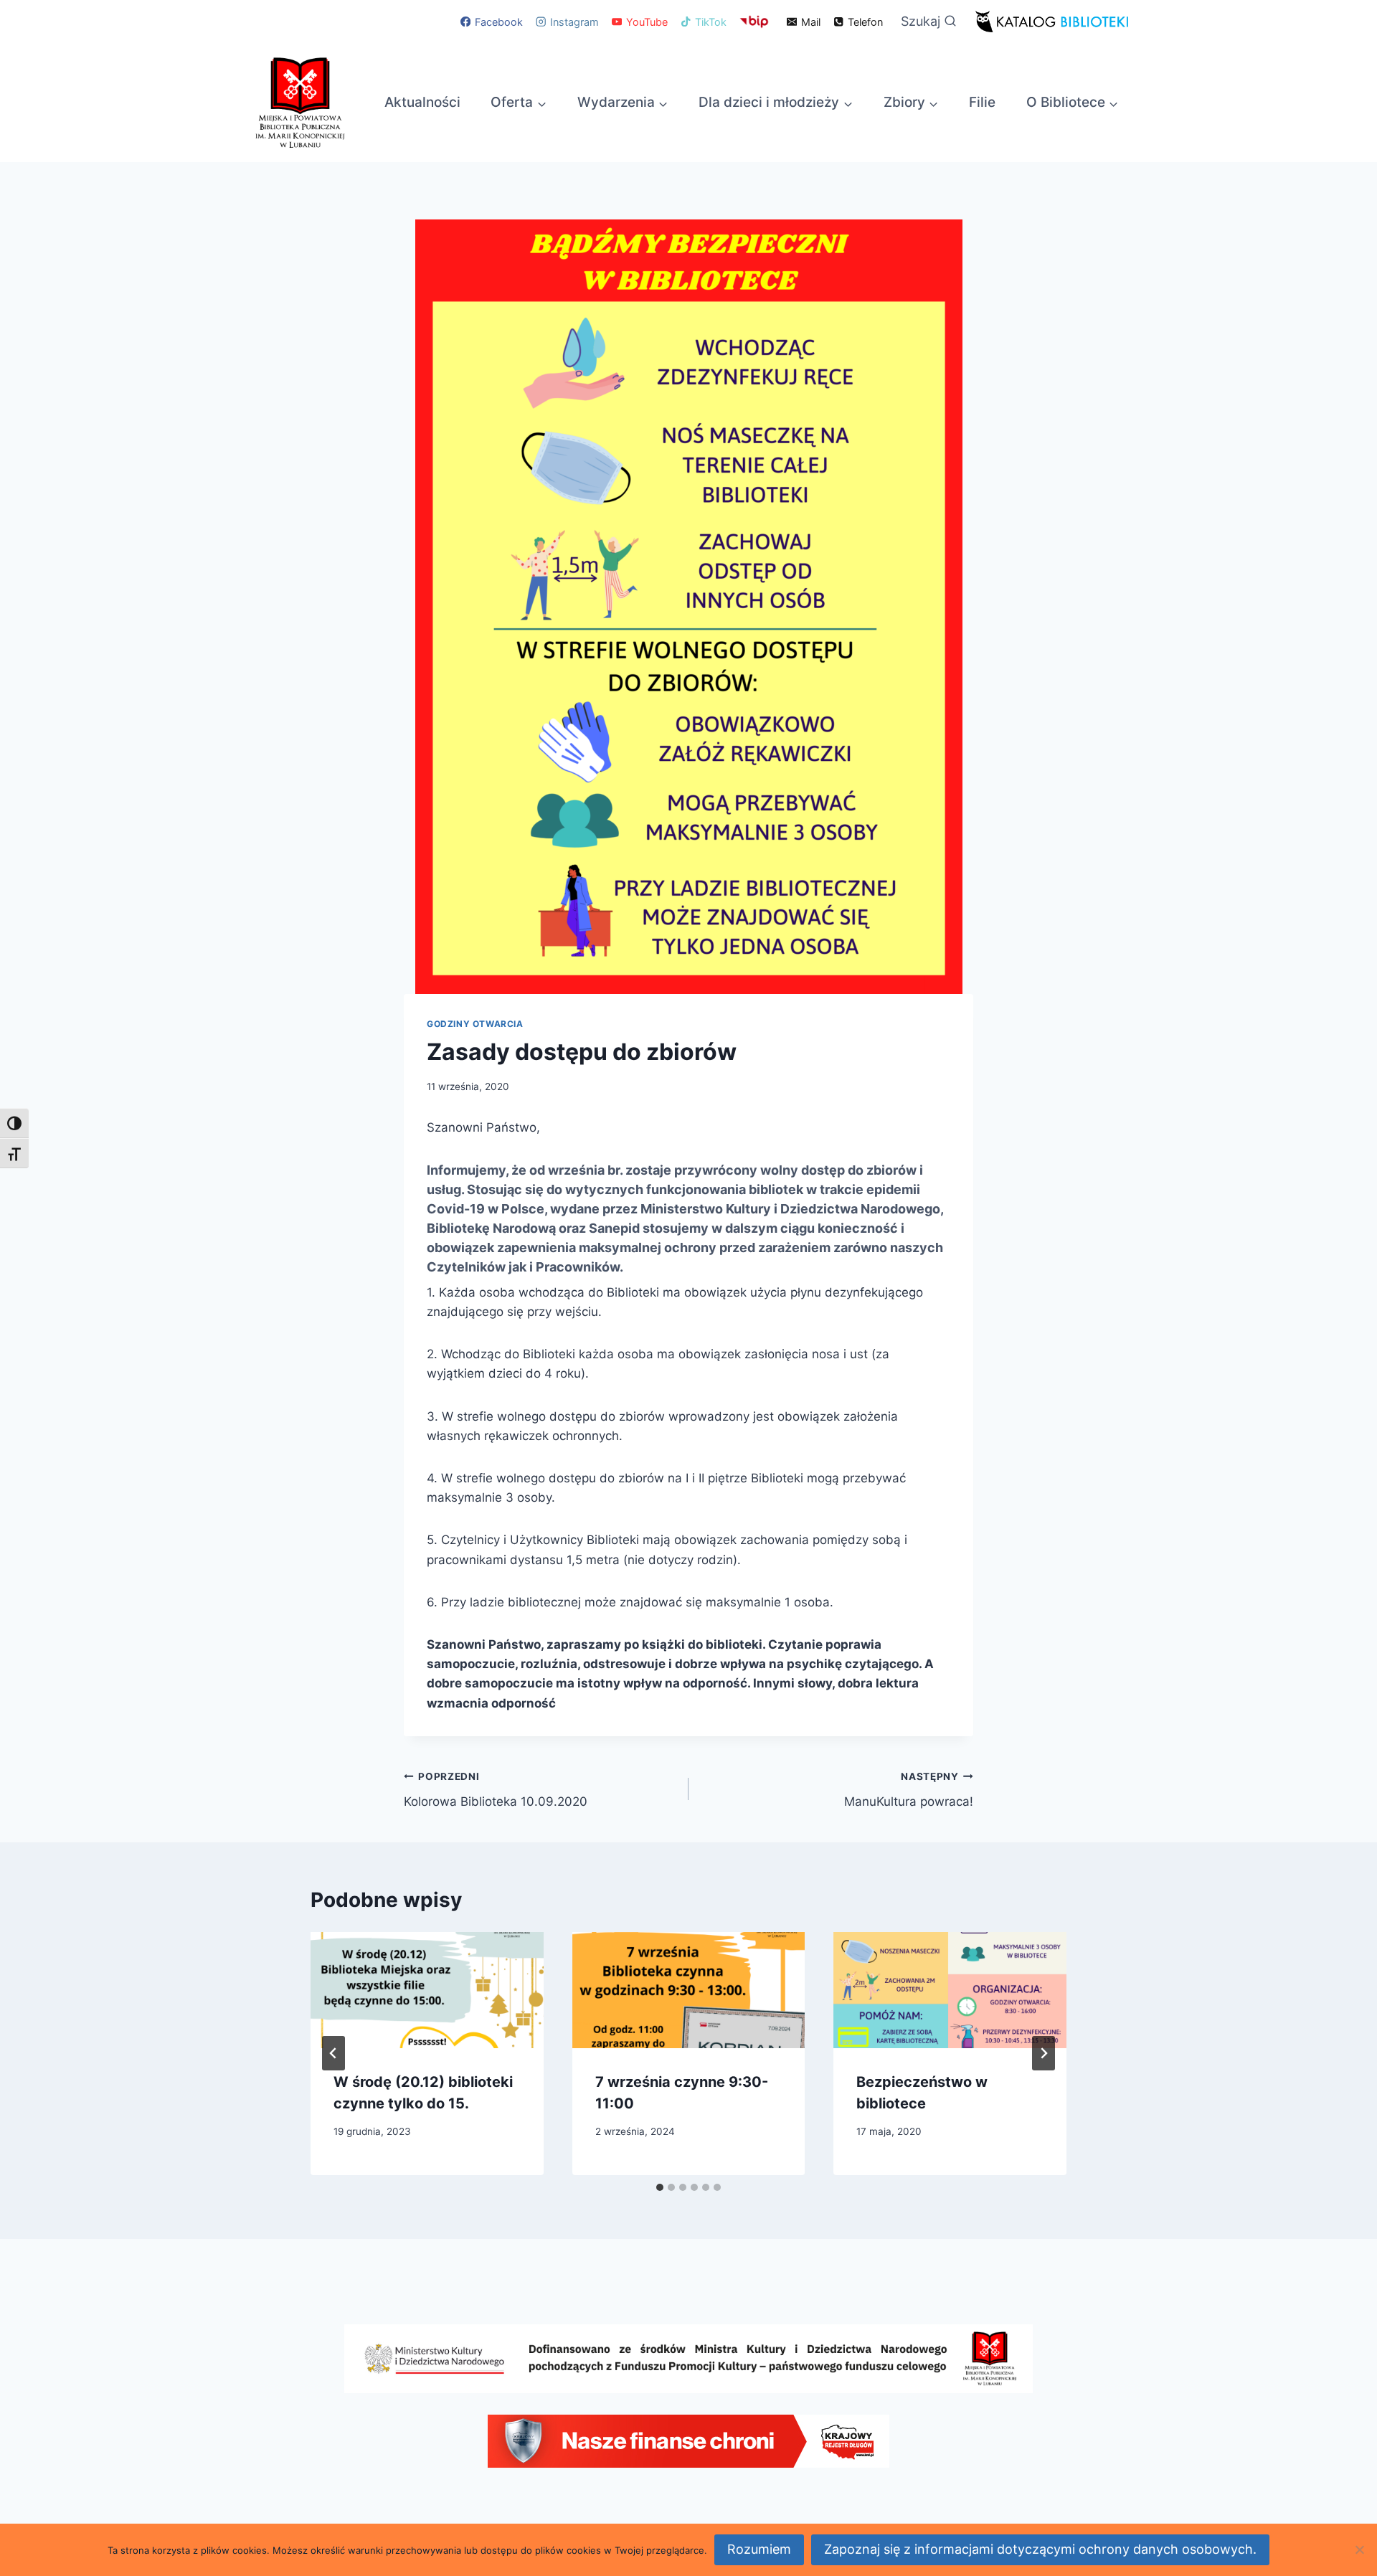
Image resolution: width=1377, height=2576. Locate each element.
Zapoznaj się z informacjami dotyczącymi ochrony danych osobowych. (1040, 2549)
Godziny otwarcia (475, 1024)
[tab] (660, 2187)
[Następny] (1044, 2053)
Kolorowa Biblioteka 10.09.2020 (496, 1790)
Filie (982, 102)
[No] (1359, 2549)
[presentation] (427, 1990)
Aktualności (422, 102)
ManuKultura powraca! (909, 1790)
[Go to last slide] (333, 2053)
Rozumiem (759, 2549)
